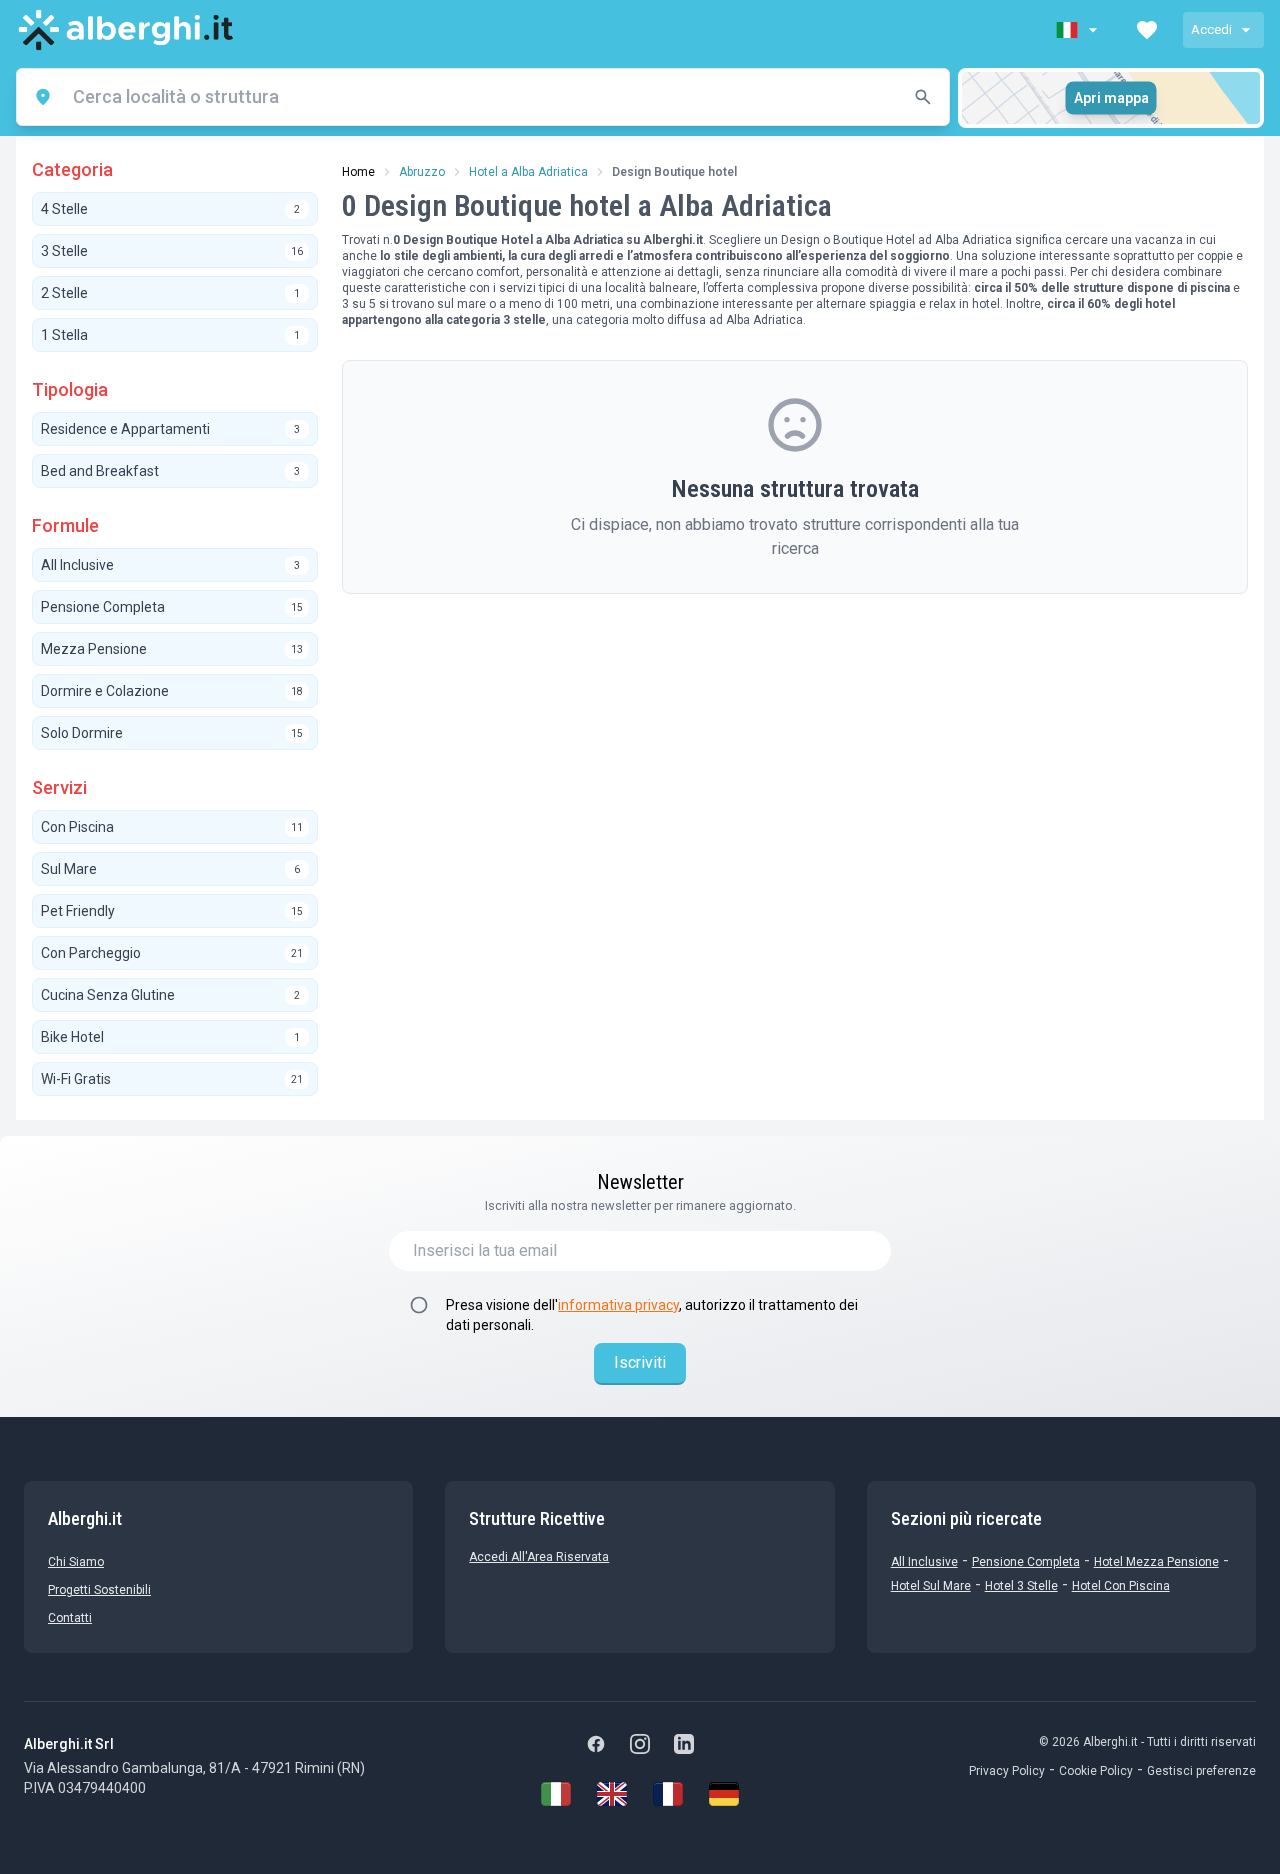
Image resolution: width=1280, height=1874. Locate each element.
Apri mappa (1111, 98)
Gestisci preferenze (1201, 1771)
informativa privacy (618, 1305)
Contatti (70, 1618)
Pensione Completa (1026, 1562)
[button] (1079, 30)
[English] (612, 1794)
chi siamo (76, 1562)
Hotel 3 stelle (1021, 1586)
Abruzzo (422, 172)
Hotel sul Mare (931, 1586)
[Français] (668, 1794)
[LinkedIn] (684, 1744)
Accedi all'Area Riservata (539, 1557)
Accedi (1211, 29)
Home (358, 172)
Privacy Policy (1007, 1771)
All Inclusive (924, 1562)
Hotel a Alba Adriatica (528, 172)
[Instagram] (640, 1744)
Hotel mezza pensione (1156, 1562)
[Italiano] (556, 1794)
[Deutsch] (724, 1794)
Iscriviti (640, 1362)
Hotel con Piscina (1121, 1586)
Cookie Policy (1096, 1771)
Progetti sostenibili (99, 1590)
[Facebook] (596, 1744)
